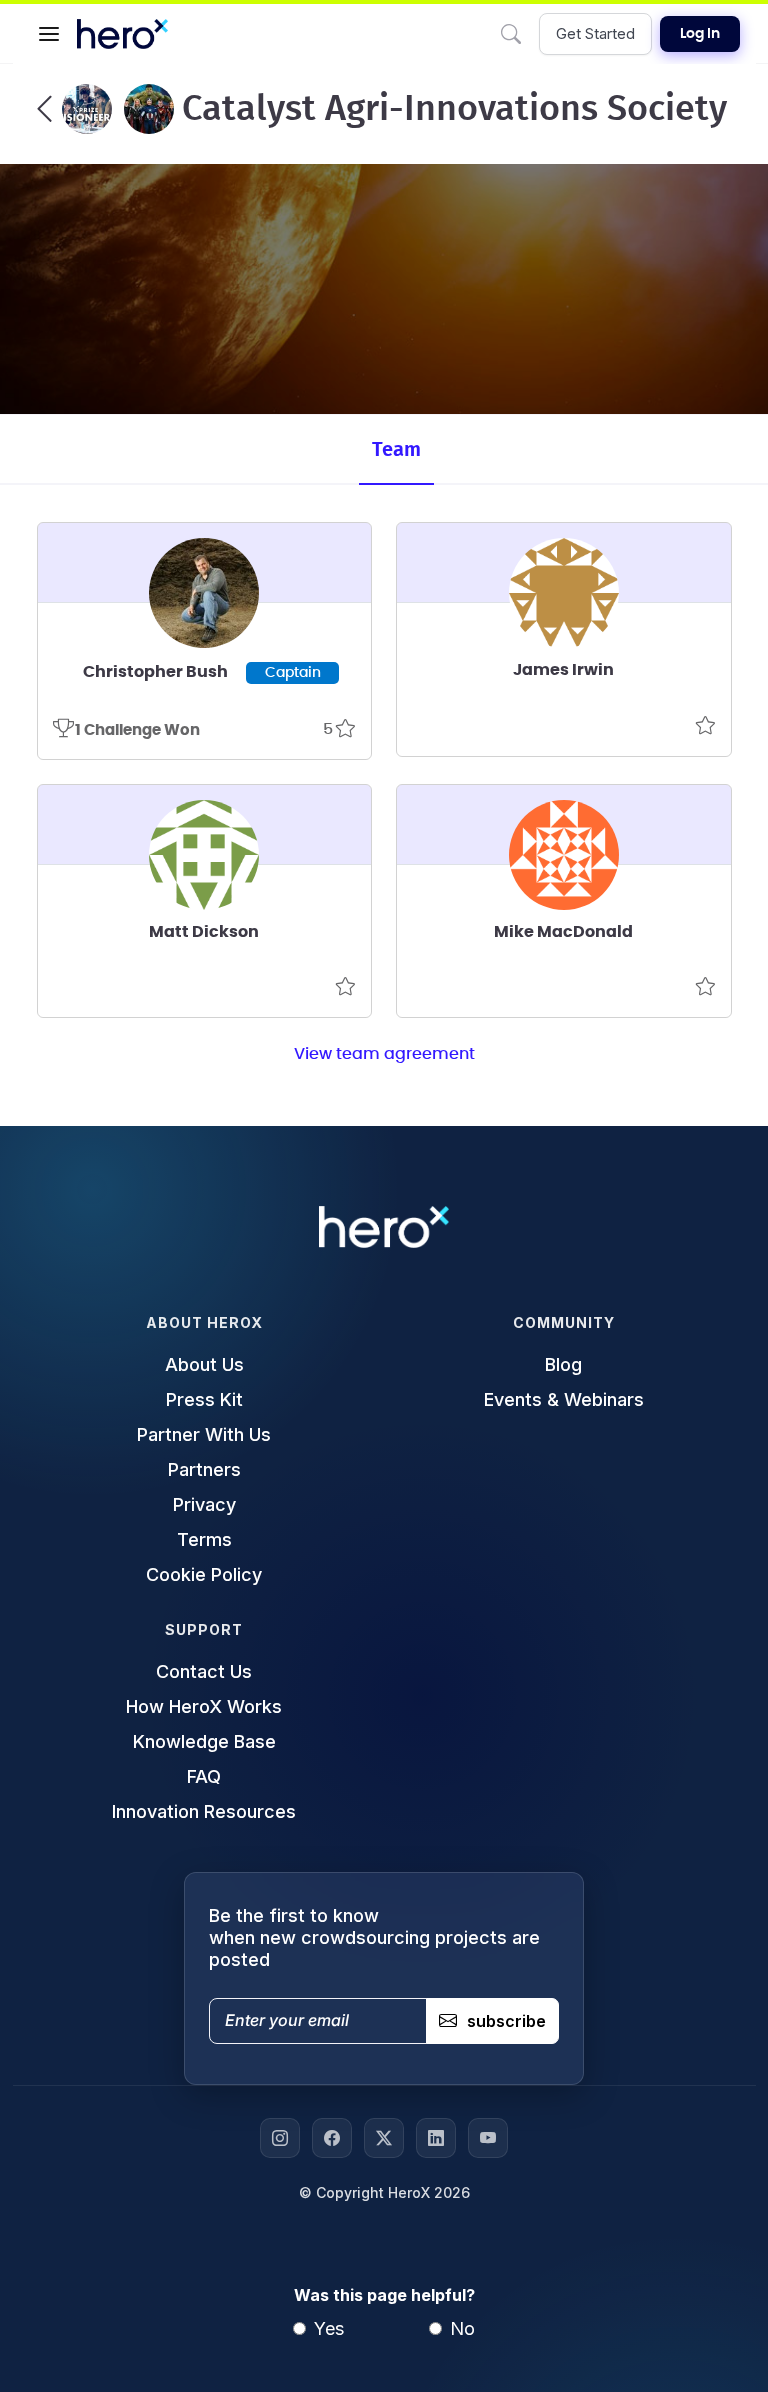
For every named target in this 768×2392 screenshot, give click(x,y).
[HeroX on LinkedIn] (436, 2138)
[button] (49, 34)
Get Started (595, 33)
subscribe (506, 2021)
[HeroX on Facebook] (332, 2138)
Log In (700, 34)
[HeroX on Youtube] (488, 2138)
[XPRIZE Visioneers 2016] (74, 109)
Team (396, 450)
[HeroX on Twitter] (384, 2138)
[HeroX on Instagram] (280, 2138)
